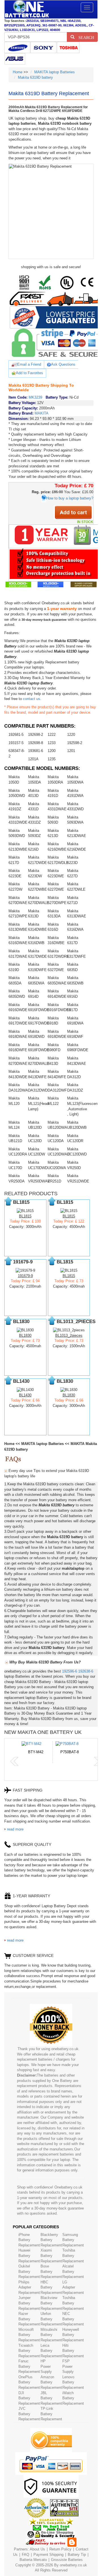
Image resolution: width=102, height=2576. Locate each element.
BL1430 (25, 1395)
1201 (71, 751)
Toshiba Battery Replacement (73, 2256)
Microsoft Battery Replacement (29, 2335)
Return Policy (60, 2549)
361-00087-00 (52, 25)
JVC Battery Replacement (29, 2414)
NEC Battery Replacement (73, 2319)
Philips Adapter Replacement (29, 2287)
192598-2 (75, 743)
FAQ (25, 2555)
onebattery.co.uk (73, 2565)
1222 (52, 735)
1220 (71, 735)
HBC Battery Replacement (51, 2287)
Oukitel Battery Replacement (29, 2271)
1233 (52, 743)
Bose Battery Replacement (51, 2271)
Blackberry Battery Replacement (51, 2240)
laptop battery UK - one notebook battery (27, 9)
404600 (55, 30)
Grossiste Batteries (67, 2560)
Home (18, 72)
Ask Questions (63, 364)
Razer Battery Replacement (29, 2319)
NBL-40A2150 (70, 21)
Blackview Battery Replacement (51, 2303)
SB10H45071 (49, 21)
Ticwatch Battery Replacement (29, 2351)
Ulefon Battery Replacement (51, 2319)
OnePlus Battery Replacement (29, 2382)
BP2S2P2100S (14, 25)
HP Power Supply (46, 2366)
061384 (68, 25)
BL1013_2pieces (69, 1335)
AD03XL (81, 25)
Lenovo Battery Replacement (73, 2382)
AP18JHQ (33, 25)
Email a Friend (29, 364)
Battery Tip (77, 2555)
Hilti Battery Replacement (73, 2351)
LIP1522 (42, 30)
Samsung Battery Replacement (73, 2240)
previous (14, 1761)
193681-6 (36, 751)
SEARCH (84, 37)
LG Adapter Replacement (73, 2287)
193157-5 (16, 743)
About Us (37, 2549)
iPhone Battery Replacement (29, 2240)
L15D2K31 (27, 30)
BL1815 (25, 1216)
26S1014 (32, 21)
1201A (33, 759)
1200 (52, 751)
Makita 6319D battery (35, 77)
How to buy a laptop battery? (70, 498)
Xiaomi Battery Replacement (51, 2256)
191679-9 (25, 1276)
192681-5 (16, 735)
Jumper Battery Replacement (29, 2303)
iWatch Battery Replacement (73, 2398)
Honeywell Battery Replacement (73, 2335)
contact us (32, 699)
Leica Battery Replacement (51, 2351)
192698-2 (36, 735)
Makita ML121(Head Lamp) (38, 1103)
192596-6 (70, 1671)
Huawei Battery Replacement (29, 2256)
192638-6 (86, 1671)
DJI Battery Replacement (29, 2398)
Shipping (56, 2555)
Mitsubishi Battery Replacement (51, 2335)
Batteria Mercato (34, 2560)
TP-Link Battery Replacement (51, 2414)
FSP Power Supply (68, 2366)
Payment (41, 2555)
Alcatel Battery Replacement (73, 2271)
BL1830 (25, 1335)
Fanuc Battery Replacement (29, 2366)
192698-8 (36, 743)
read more (15, 1829)
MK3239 (35, 397)
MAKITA (42, 413)
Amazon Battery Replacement (51, 2382)
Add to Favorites (29, 373)
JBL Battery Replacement (51, 2398)
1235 (52, 759)
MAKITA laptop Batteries (55, 72)
